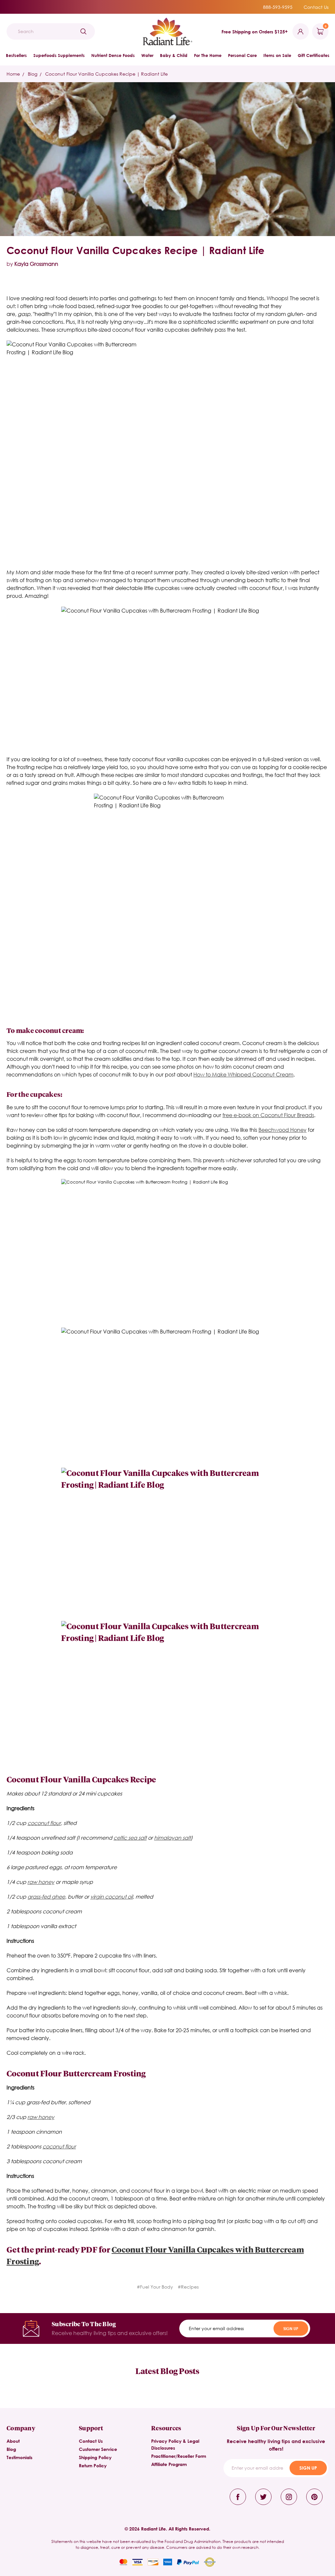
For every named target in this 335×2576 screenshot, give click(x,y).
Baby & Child (174, 55)
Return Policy (93, 2466)
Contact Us (316, 7)
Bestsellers (16, 55)
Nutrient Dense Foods (113, 55)
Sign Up (291, 2328)
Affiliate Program (169, 2464)
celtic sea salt (130, 1838)
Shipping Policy (95, 2457)
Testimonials (19, 2457)
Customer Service (98, 2449)
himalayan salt (172, 1838)
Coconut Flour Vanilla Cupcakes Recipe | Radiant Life (135, 250)
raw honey (41, 1882)
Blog (11, 2449)
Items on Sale (277, 55)
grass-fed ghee (46, 1896)
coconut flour (44, 1823)
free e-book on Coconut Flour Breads (268, 1115)
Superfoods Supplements (59, 55)
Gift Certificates (314, 55)
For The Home (208, 55)
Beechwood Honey (282, 1130)
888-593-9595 (278, 7)
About (13, 2441)
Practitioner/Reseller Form (179, 2456)
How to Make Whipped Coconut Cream (243, 1074)
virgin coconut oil (112, 1896)
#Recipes (188, 2287)
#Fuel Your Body (155, 2287)
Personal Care (242, 55)
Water (147, 55)
